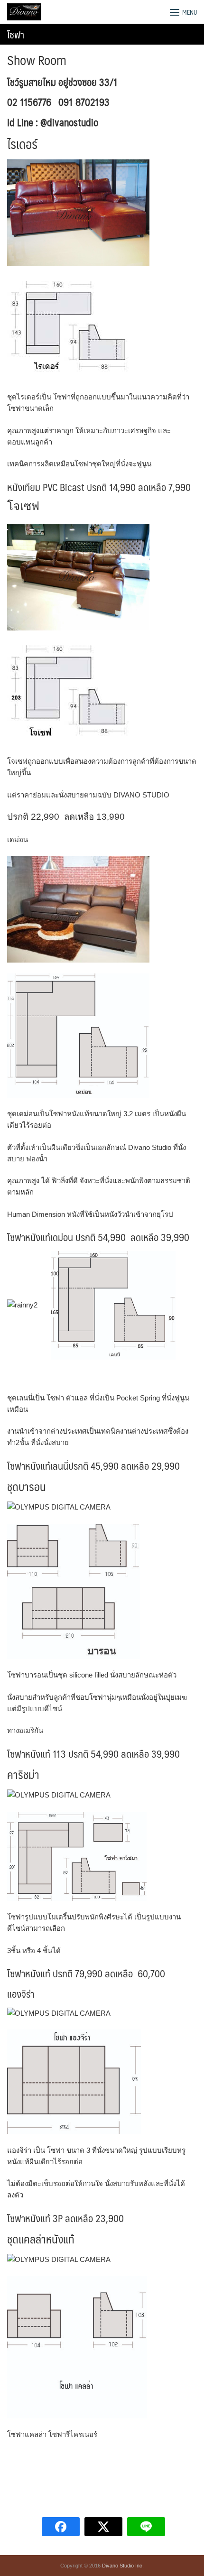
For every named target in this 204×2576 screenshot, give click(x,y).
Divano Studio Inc (122, 2566)
